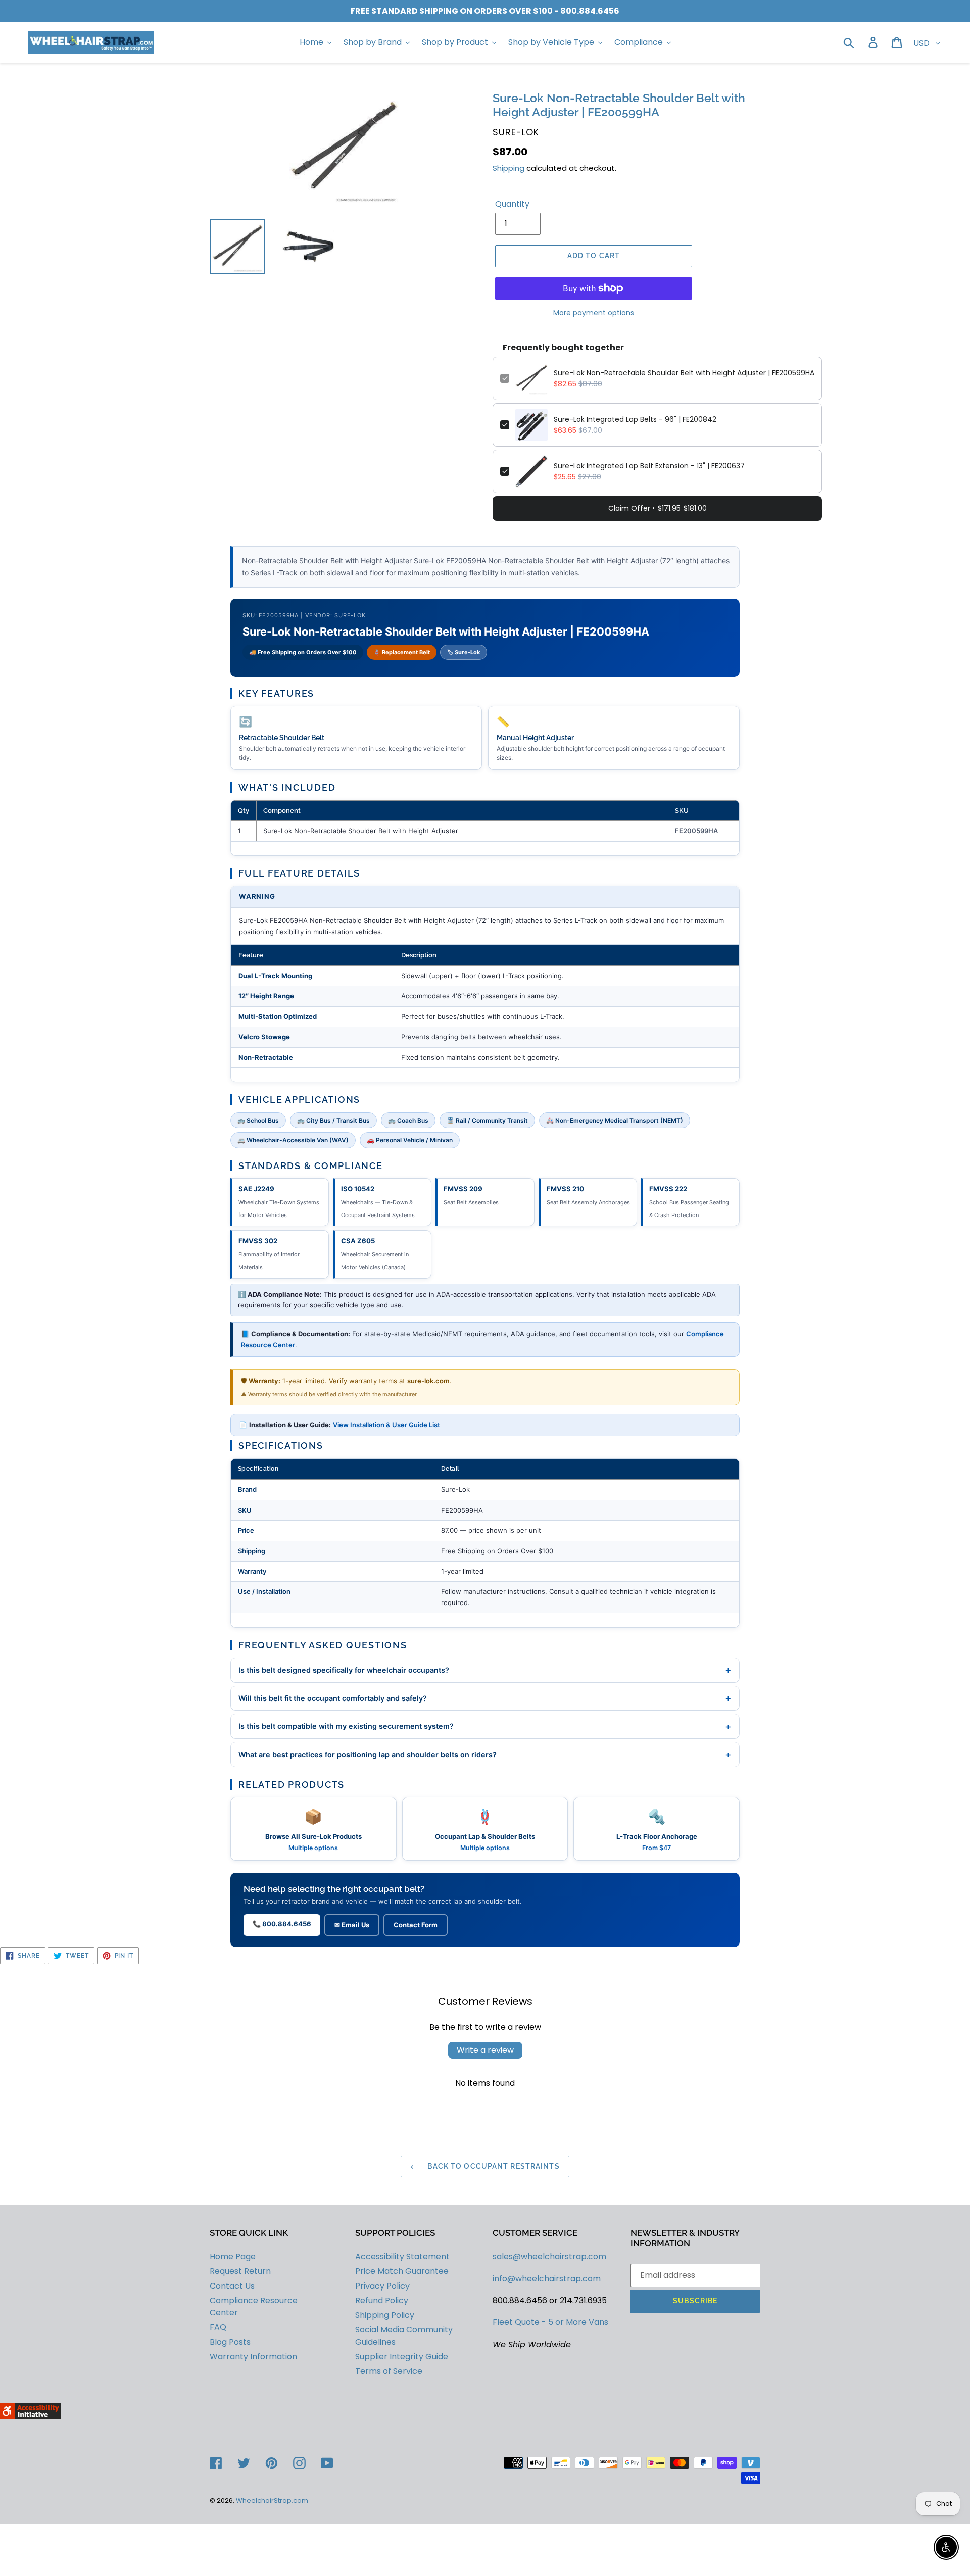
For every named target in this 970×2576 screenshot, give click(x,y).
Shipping (508, 168)
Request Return (240, 2271)
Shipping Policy (385, 2315)
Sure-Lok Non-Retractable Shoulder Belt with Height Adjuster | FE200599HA (684, 373)
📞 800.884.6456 (282, 1924)
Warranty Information (253, 2356)
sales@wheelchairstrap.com (549, 2256)
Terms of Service (389, 2371)
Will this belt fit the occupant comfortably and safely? (485, 1698)
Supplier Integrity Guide (402, 2356)
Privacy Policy (382, 2286)
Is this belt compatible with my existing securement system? (485, 1726)
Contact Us (232, 2286)
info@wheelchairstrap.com (547, 2279)
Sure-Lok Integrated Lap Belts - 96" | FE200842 (635, 419)
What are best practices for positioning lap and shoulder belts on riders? (485, 1754)
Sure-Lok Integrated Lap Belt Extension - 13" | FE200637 (649, 466)
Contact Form (416, 1925)
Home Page (233, 2256)
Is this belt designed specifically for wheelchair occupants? (485, 1670)
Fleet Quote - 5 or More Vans (550, 2322)
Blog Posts (230, 2342)
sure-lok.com (428, 1381)
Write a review (485, 2050)
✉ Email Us (352, 1925)
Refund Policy (382, 2300)
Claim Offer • (658, 508)
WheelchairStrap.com (272, 2500)
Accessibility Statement (402, 2256)
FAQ (218, 2327)
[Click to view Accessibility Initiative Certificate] (30, 2417)
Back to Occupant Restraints (492, 2166)
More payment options (594, 313)
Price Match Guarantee (402, 2271)
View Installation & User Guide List (386, 1425)
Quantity (512, 204)
